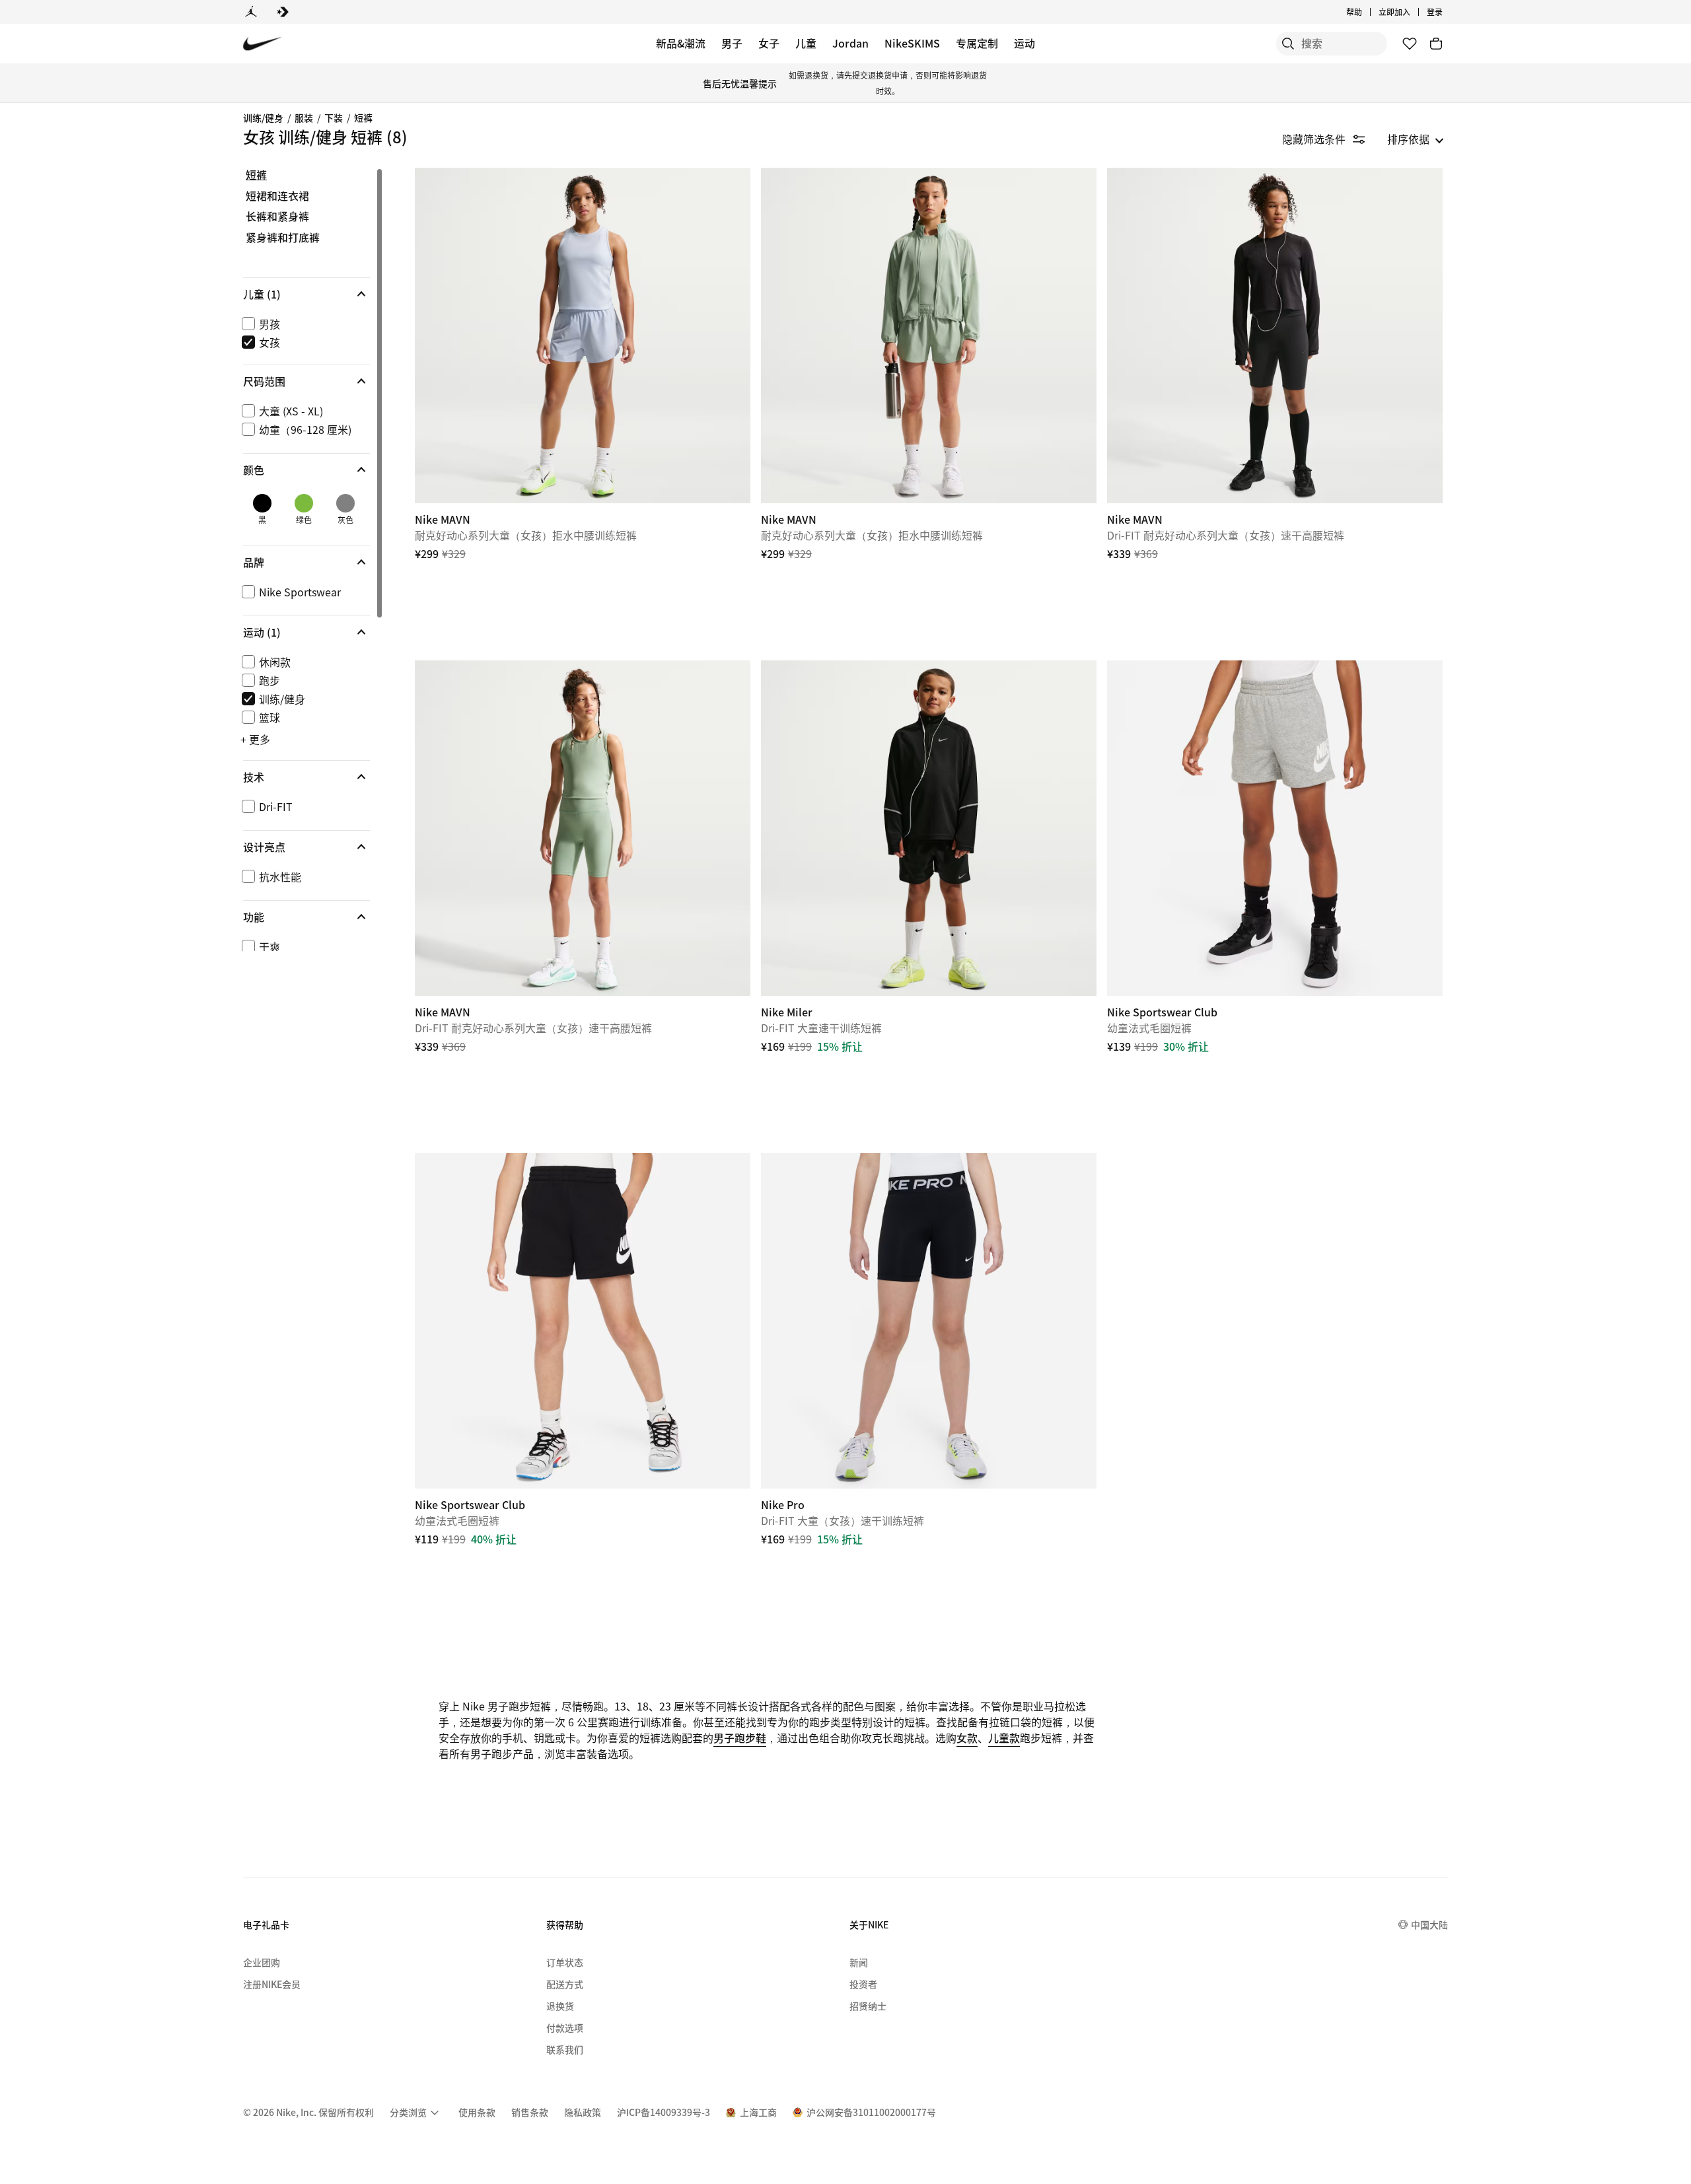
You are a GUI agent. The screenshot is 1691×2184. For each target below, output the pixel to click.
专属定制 (977, 43)
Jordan (850, 43)
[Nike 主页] (263, 44)
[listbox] (1416, 139)
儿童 (806, 43)
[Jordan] (251, 12)
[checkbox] (304, 324)
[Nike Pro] (929, 1321)
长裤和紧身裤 (277, 217)
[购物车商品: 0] (1436, 44)
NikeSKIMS (912, 43)
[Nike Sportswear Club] (1275, 828)
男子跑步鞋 (740, 1738)
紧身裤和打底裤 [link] (283, 238)
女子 (769, 43)
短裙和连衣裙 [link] (277, 196)
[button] (306, 294)
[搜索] (1288, 44)
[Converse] (283, 12)
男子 (732, 43)
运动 (1025, 43)
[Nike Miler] (929, 828)
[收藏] (1410, 44)
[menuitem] (1366, 12)
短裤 (363, 118)
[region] (297, 559)
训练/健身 (263, 118)
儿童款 (1004, 1738)
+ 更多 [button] (255, 739)
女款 (967, 1738)
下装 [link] (334, 118)
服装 (304, 118)
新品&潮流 (681, 43)
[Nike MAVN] (583, 335)
